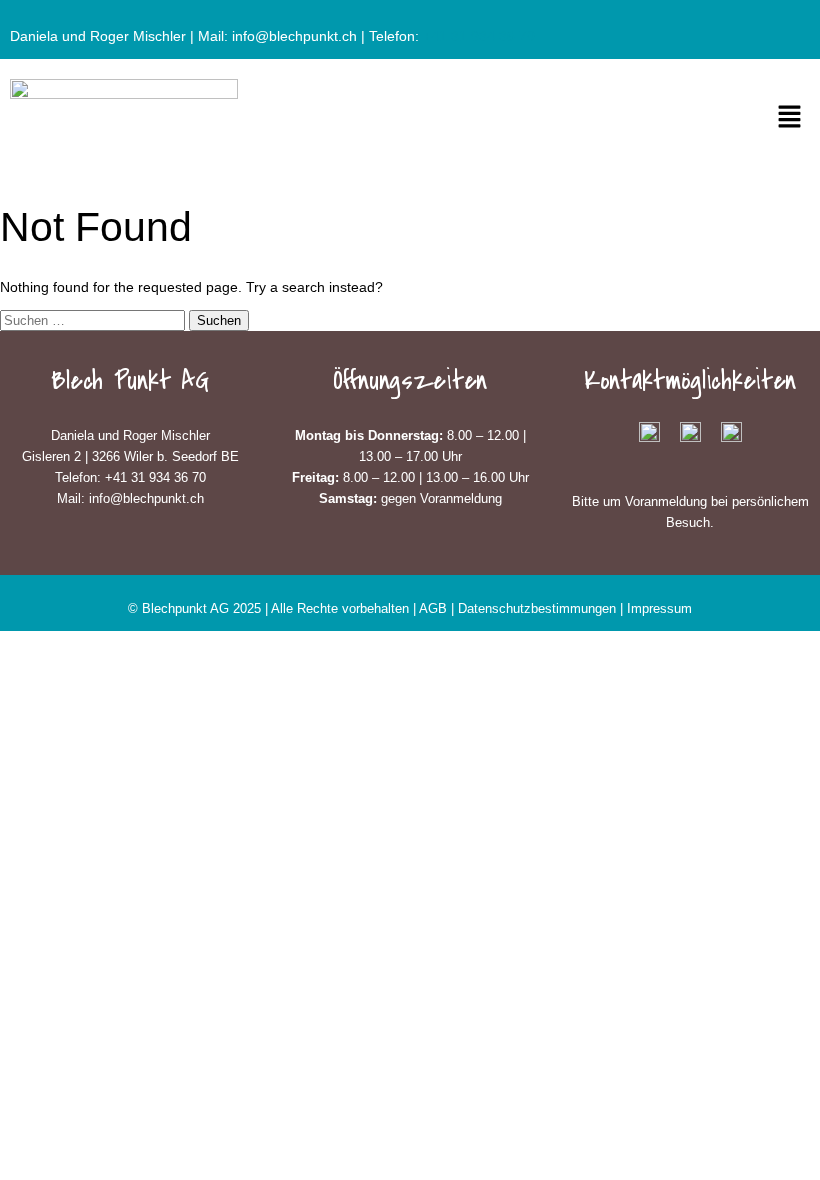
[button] (790, 118)
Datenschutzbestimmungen (539, 608)
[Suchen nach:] (94, 320)
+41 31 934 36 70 (479, 36)
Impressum (659, 608)
